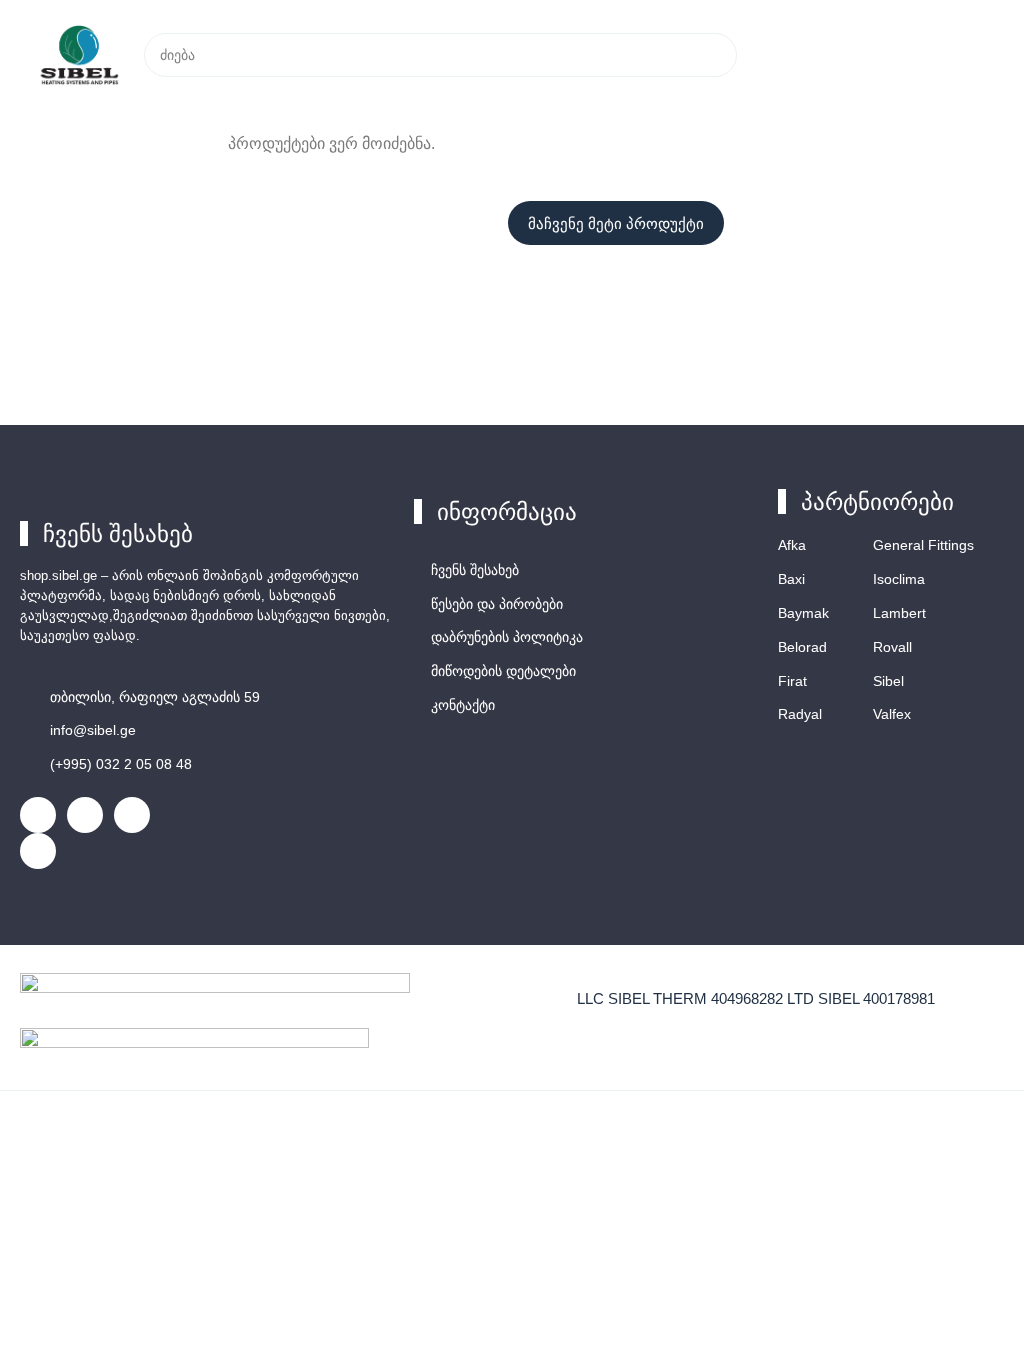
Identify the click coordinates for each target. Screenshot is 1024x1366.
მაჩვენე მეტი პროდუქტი (616, 223)
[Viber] (132, 815)
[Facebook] (38, 815)
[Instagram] (85, 815)
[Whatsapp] (38, 851)
